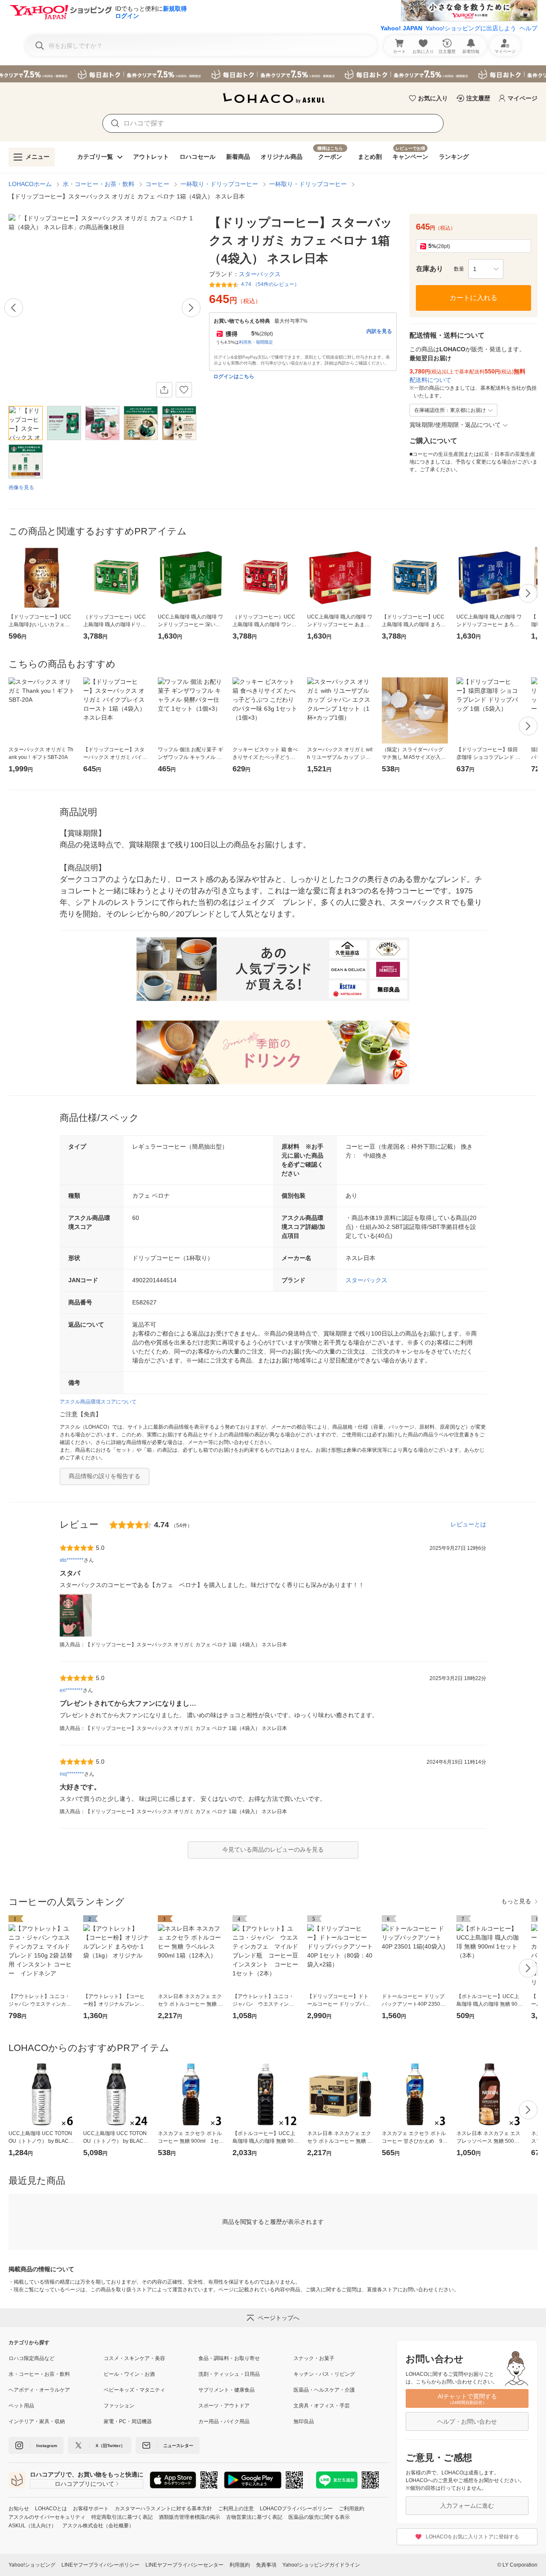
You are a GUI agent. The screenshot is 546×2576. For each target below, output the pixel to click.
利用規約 (240, 2565)
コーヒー (157, 184)
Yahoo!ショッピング (32, 2565)
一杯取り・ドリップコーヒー (219, 184)
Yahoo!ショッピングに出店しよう (471, 28)
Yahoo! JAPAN (401, 28)
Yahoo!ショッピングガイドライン (321, 2565)
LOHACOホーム (30, 184)
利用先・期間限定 (256, 342)
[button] (486, 269)
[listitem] (56, 2358)
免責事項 (266, 2565)
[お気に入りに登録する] (184, 390)
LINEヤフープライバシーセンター (184, 2565)
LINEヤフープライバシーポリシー (100, 2565)
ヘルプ (529, 28)
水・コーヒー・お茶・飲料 (99, 184)
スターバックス (366, 1280)
